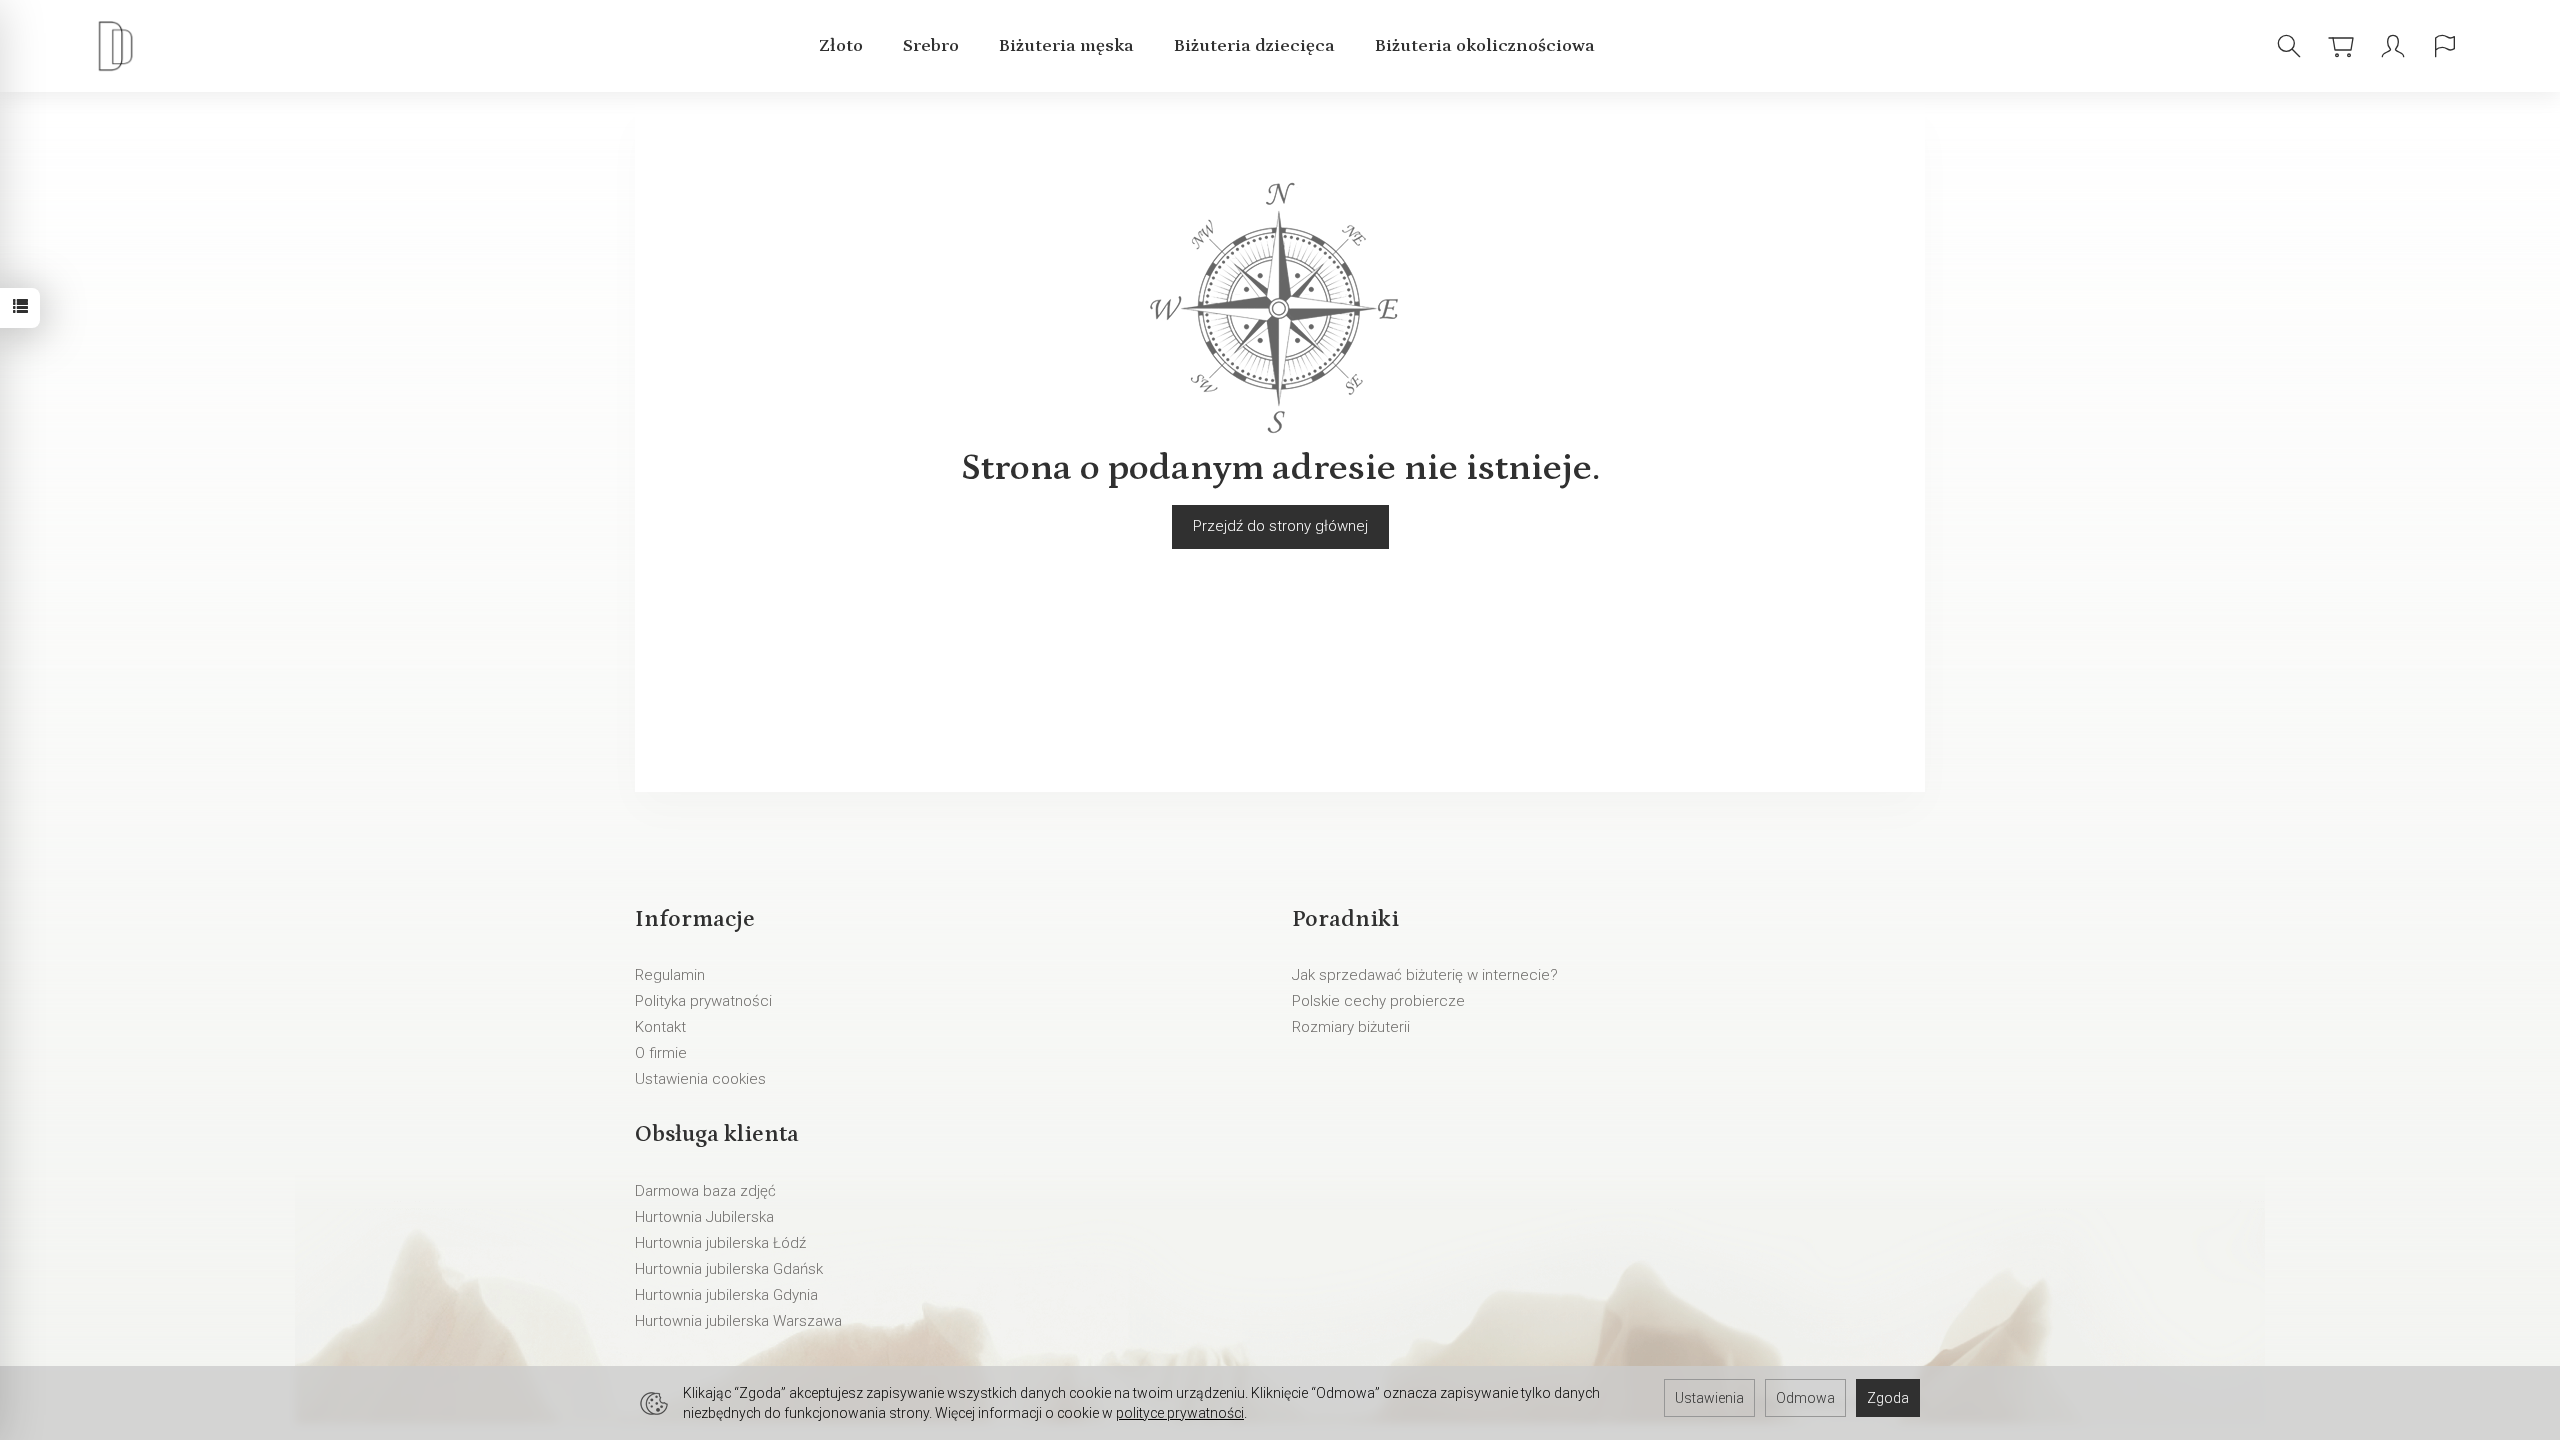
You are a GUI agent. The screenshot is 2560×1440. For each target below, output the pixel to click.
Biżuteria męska (1066, 46)
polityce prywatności (1180, 1413)
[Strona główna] (120, 46)
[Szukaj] (2289, 46)
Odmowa (1805, 1398)
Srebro (931, 46)
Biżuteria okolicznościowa (1485, 46)
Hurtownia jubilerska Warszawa (738, 1321)
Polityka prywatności (703, 1001)
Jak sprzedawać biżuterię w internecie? (1425, 975)
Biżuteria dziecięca (1254, 46)
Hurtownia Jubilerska (704, 1217)
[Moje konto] (2393, 46)
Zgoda (1888, 1398)
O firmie (661, 1053)
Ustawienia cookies (700, 1079)
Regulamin (670, 975)
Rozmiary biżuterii (1351, 1027)
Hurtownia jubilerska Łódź (720, 1243)
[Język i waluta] (2445, 46)
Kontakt (660, 1027)
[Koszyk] (2341, 46)
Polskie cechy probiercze (1378, 1001)
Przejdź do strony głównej (1280, 526)
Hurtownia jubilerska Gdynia (726, 1295)
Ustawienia (1709, 1398)
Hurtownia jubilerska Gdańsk (729, 1269)
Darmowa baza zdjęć (705, 1191)
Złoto (841, 46)
